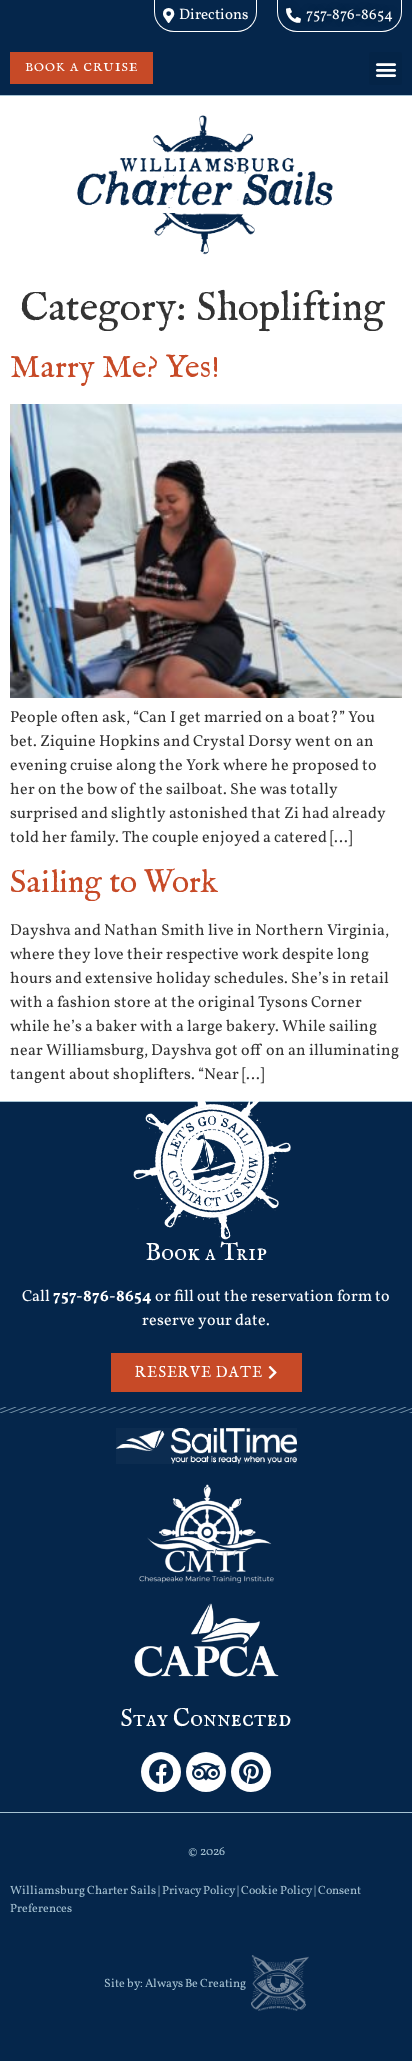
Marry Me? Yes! (115, 368)
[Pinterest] (251, 1772)
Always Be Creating (195, 1984)
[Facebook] (161, 1772)
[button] (385, 68)
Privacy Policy (198, 1891)
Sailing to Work (114, 883)
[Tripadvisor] (206, 1772)
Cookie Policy (276, 1891)
